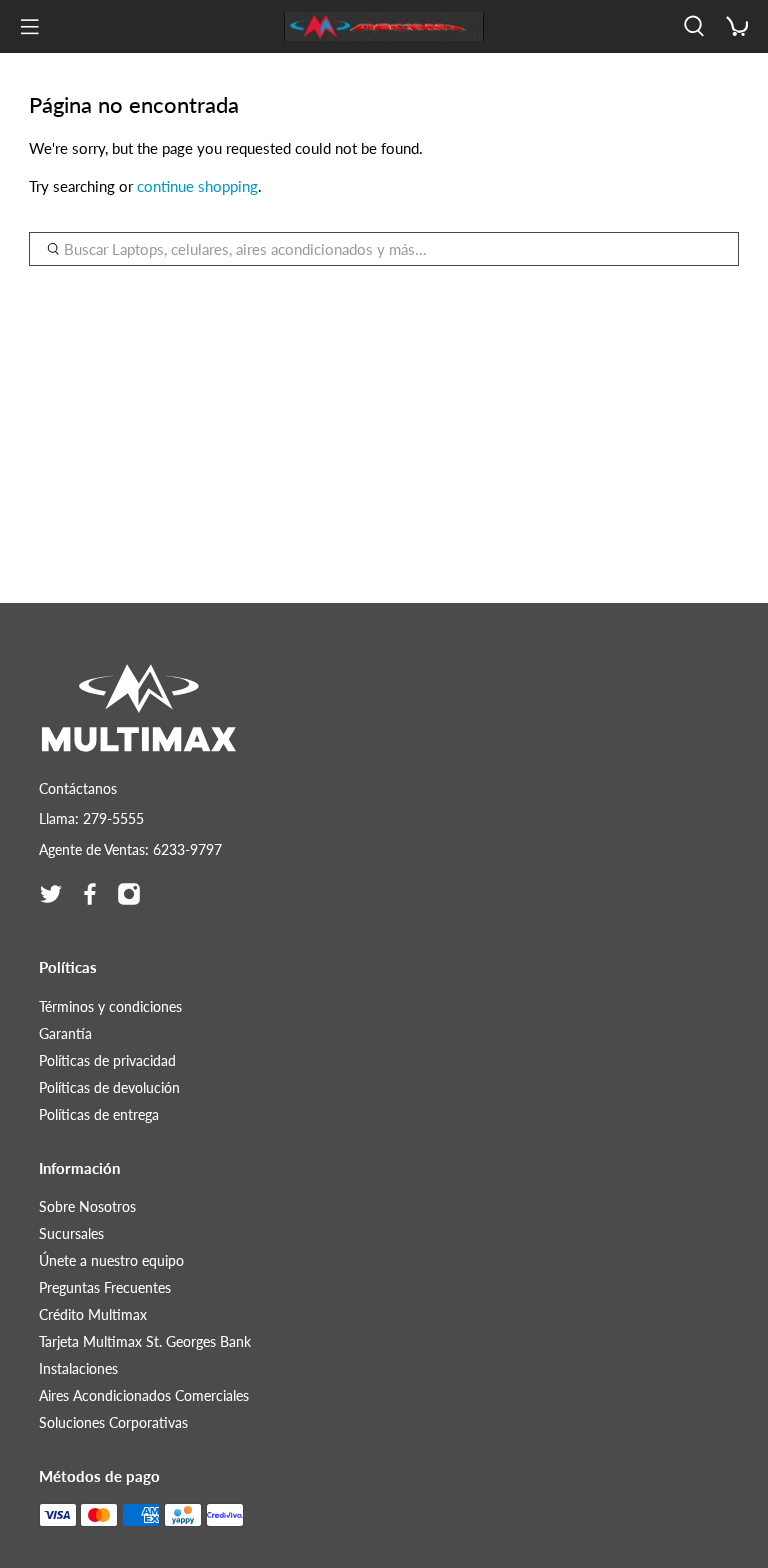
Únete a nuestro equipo (111, 1260)
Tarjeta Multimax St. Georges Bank (145, 1341)
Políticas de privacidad (107, 1060)
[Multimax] (384, 27)
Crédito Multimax (93, 1314)
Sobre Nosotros (87, 1206)
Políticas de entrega (99, 1114)
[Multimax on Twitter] (51, 894)
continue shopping (197, 186)
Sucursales (71, 1233)
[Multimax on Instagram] (129, 894)
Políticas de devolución (109, 1087)
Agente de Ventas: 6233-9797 (130, 849)
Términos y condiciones (110, 1006)
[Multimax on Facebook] (90, 894)
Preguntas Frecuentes (105, 1287)
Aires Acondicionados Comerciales (144, 1395)
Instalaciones (78, 1368)
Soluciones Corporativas (113, 1422)
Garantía (65, 1033)
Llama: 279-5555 (91, 818)
